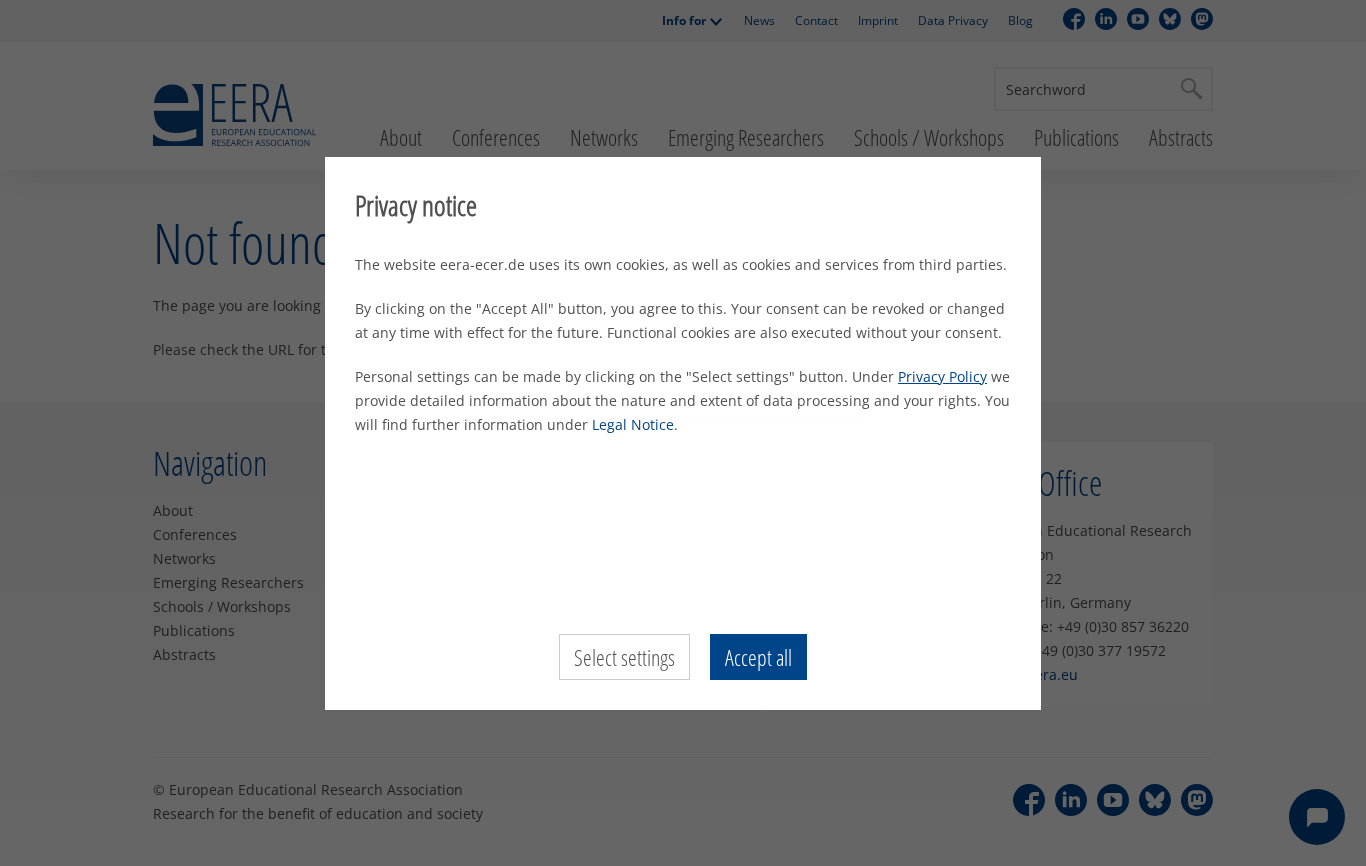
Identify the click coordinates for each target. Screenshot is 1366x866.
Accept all (758, 657)
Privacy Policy (942, 376)
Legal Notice (633, 424)
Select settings (624, 657)
